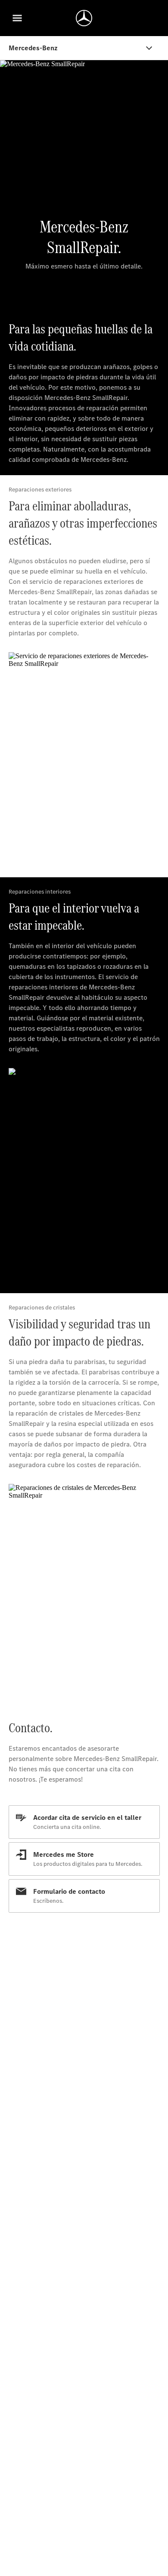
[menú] (17, 18)
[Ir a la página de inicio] (84, 18)
